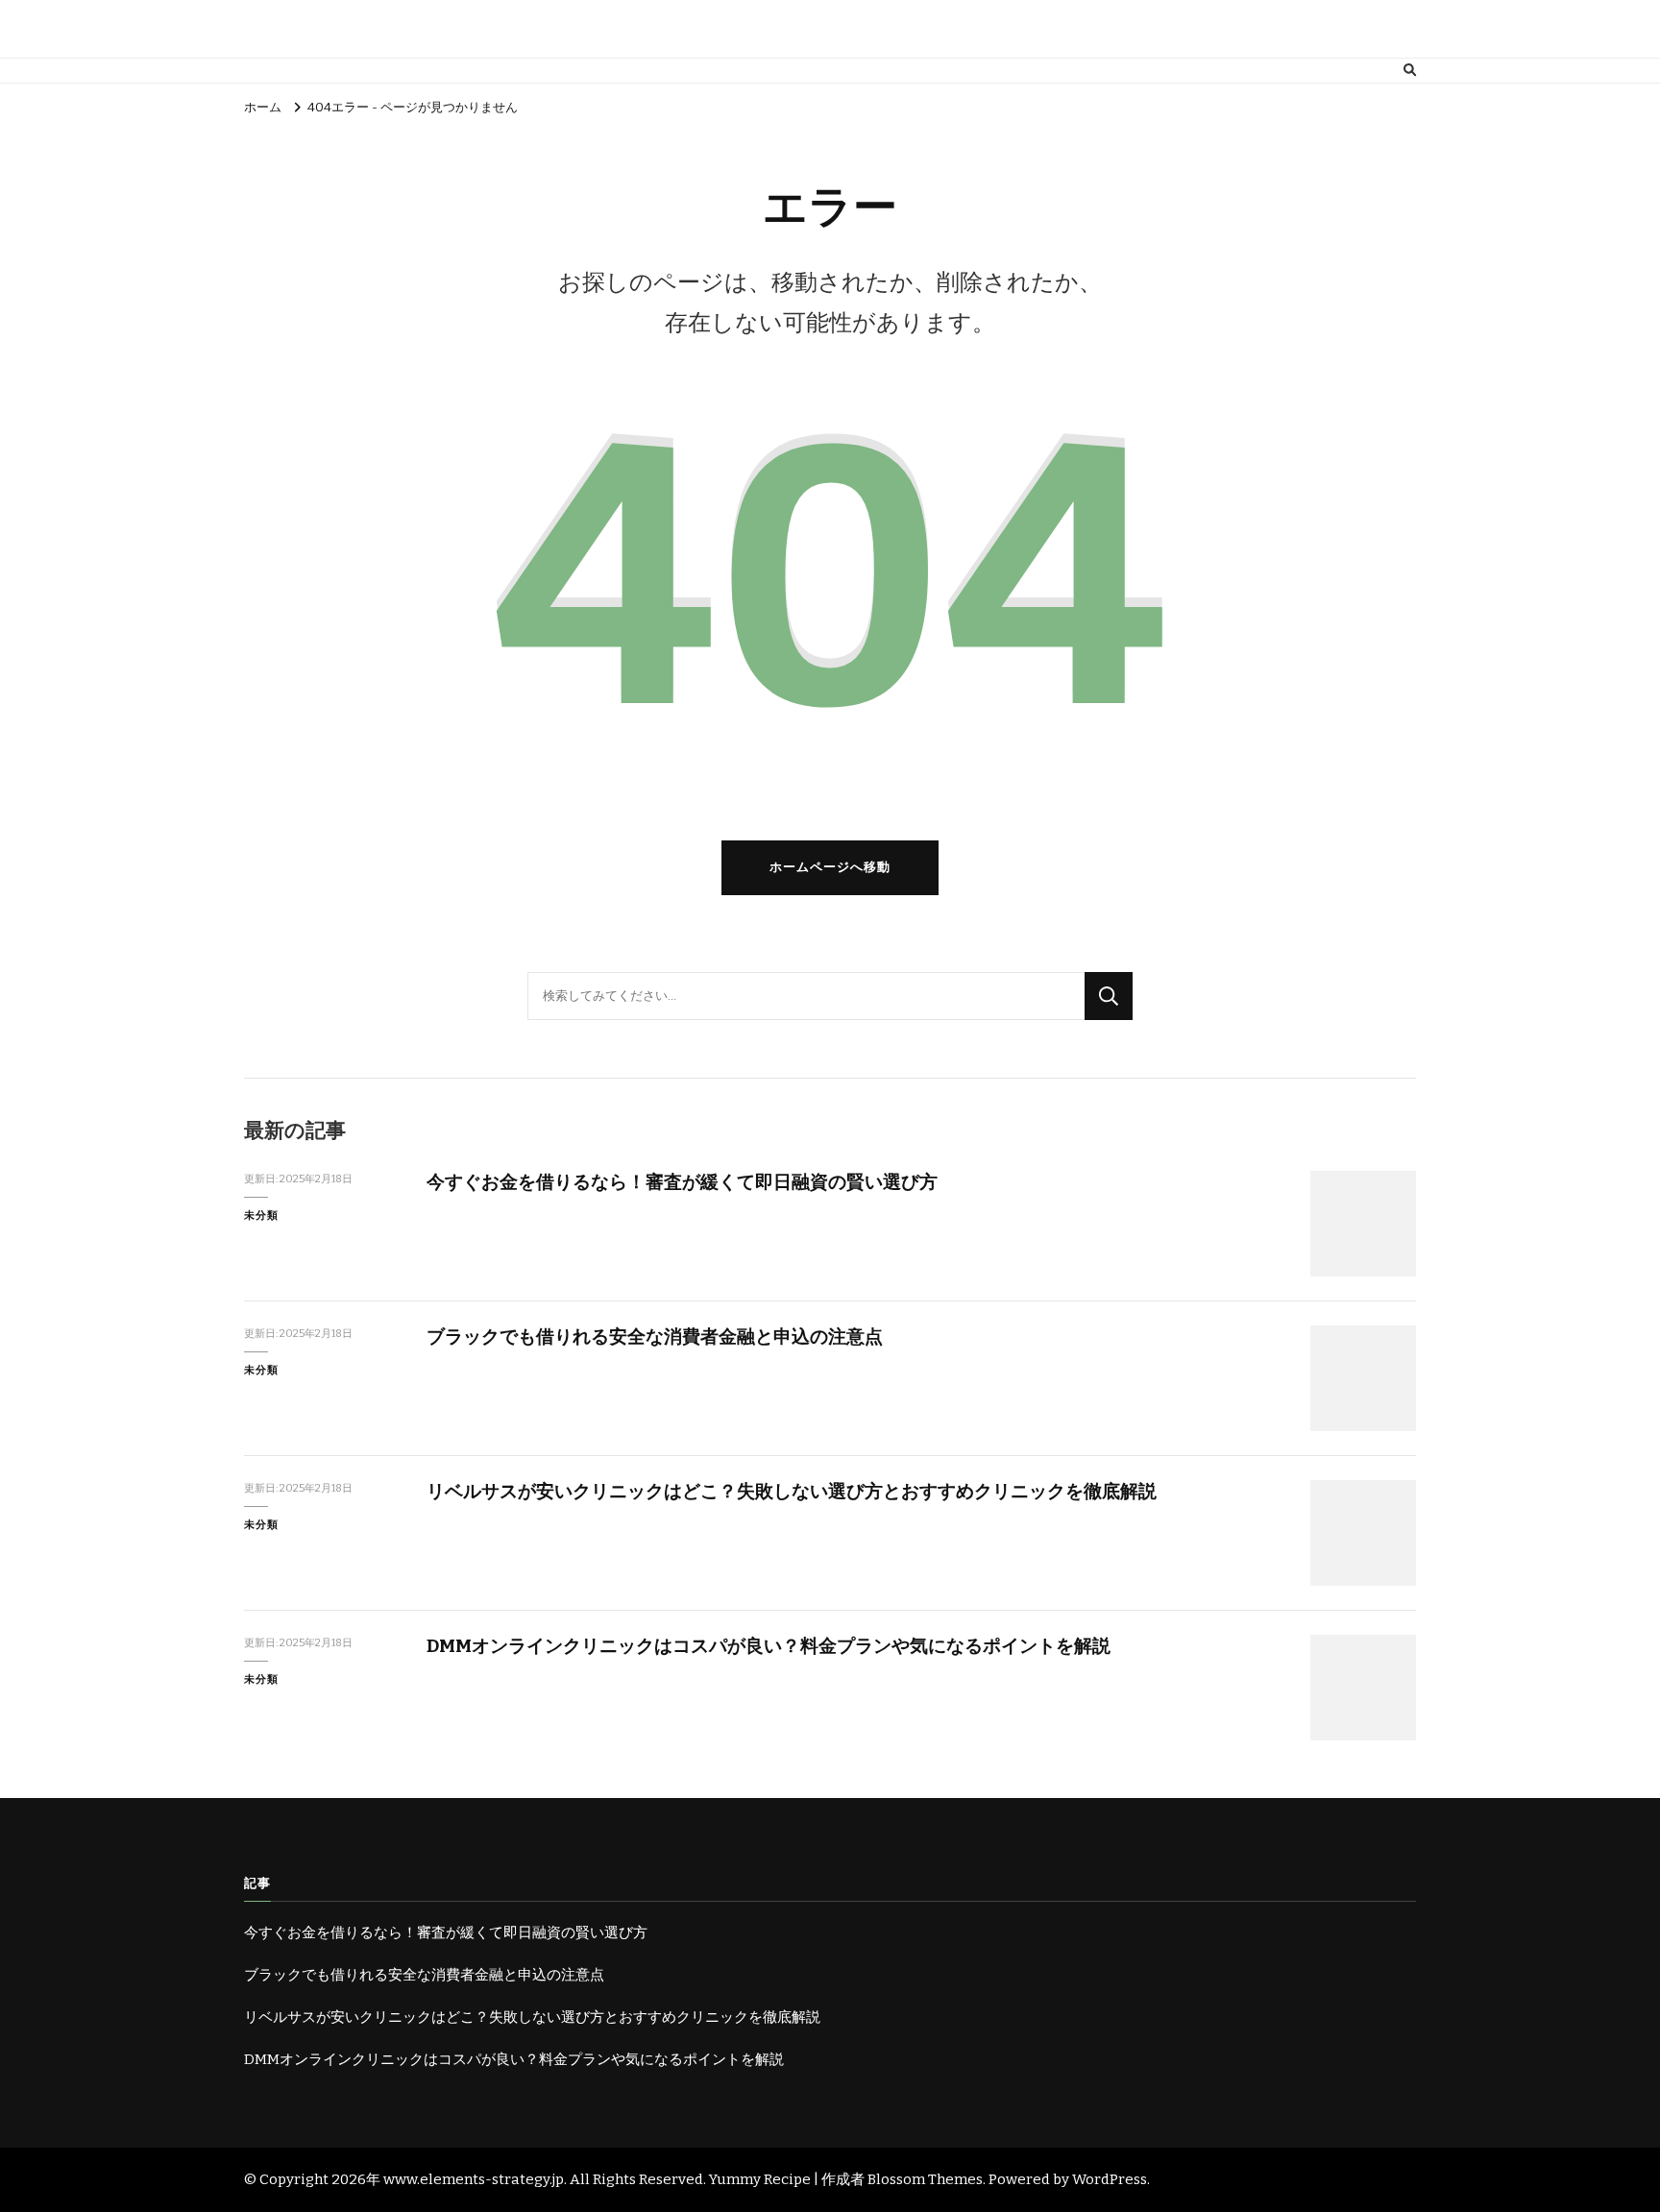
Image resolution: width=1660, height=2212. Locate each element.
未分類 (261, 1215)
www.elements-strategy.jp (474, 2179)
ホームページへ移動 (830, 867)
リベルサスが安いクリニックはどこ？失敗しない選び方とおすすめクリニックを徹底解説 (792, 1491)
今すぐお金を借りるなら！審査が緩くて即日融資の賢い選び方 (682, 1182)
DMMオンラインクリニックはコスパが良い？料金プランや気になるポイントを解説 (769, 1646)
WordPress (1110, 2179)
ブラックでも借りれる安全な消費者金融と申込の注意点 (655, 1337)
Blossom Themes (925, 2179)
